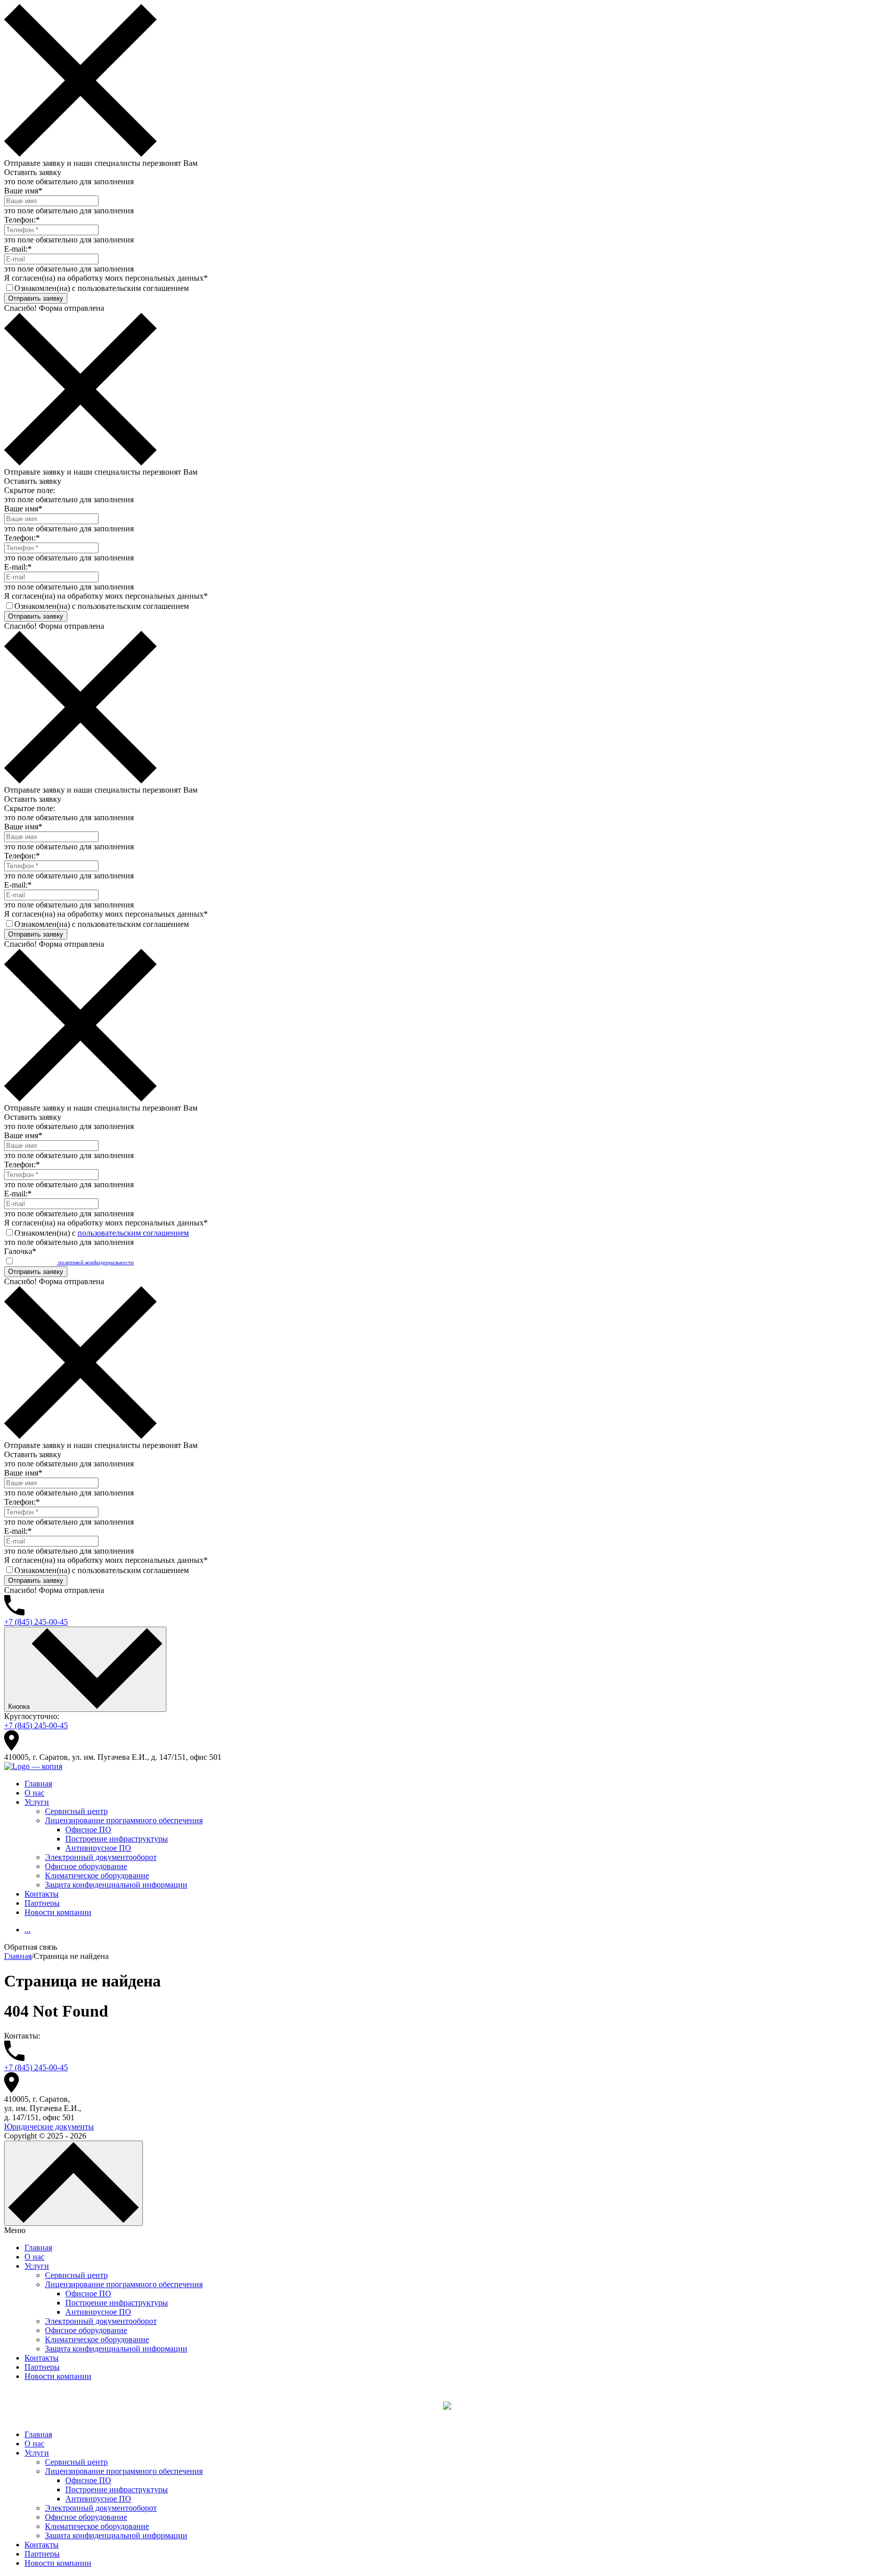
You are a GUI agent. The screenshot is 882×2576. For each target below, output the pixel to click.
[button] (441, 1947)
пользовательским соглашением (133, 1233)
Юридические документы (49, 2127)
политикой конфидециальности (95, 1262)
